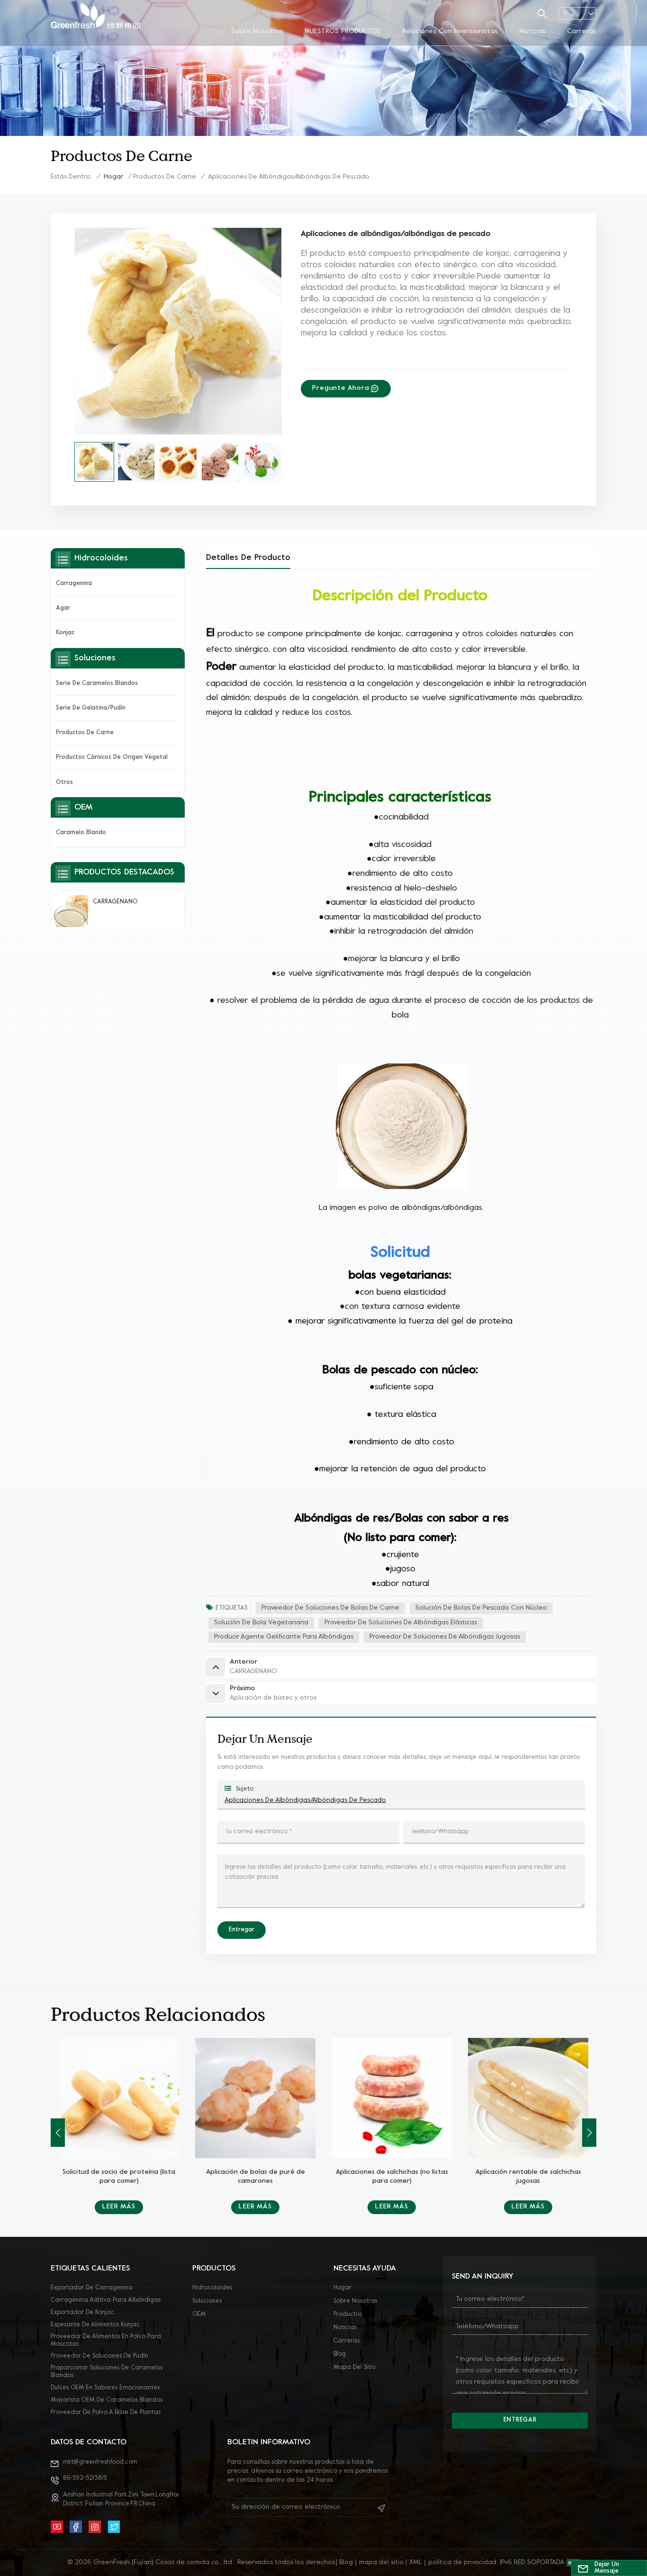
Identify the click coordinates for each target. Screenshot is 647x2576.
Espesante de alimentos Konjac (95, 2325)
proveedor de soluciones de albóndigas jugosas (445, 1637)
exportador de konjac (82, 2313)
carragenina (74, 584)
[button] (589, 2133)
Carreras (582, 32)
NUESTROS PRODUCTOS (343, 32)
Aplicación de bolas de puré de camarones (119, 2177)
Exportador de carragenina (92, 2288)
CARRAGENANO (115, 902)
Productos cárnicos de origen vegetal (112, 757)
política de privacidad (462, 2562)
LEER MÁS (119, 2207)
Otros (64, 782)
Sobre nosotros (257, 32)
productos (348, 2315)
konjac (65, 633)
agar (63, 608)
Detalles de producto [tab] (248, 558)
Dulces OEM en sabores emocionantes (105, 2388)
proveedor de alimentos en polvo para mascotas (106, 2341)
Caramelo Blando (81, 833)
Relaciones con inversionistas (450, 32)
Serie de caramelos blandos (97, 684)
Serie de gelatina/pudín (91, 708)
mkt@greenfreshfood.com (100, 2462)
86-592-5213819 (85, 2478)
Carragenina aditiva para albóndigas (106, 2300)
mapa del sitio (355, 2368)
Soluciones (207, 2301)
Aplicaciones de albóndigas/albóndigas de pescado (305, 1800)
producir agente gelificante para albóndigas (284, 1637)
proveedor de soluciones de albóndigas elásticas (401, 1623)
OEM (199, 2315)
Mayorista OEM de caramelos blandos (107, 2400)
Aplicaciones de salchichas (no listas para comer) (256, 2177)
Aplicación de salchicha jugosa (528, 2172)
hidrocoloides (212, 2288)
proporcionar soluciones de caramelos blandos (107, 2372)
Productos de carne (165, 177)
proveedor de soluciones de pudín (99, 2356)
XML (416, 2562)
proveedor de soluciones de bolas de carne (330, 1608)
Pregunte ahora (341, 388)
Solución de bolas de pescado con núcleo (481, 1608)
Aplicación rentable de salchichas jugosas (392, 2177)
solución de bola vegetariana (261, 1623)
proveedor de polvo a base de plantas (106, 2413)
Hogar (113, 177)
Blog (340, 2354)
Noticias (532, 32)
